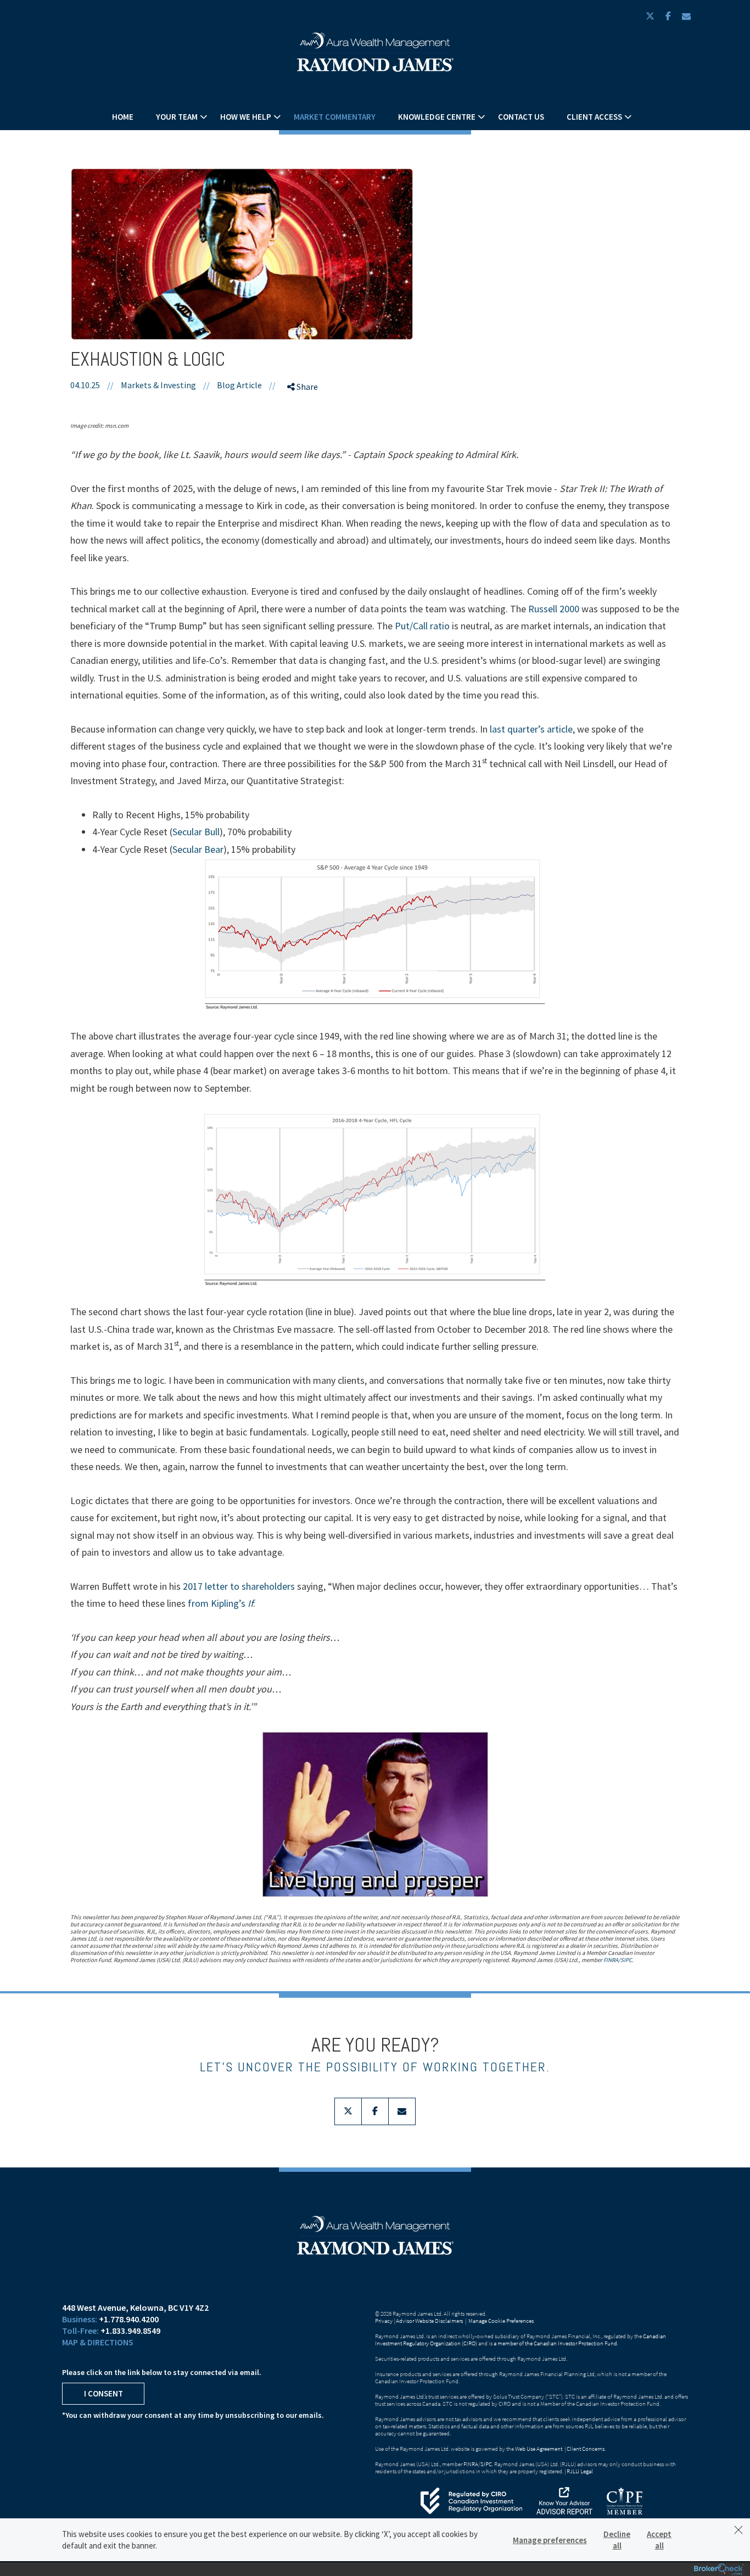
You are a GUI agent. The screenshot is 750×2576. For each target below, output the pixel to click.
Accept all (659, 2540)
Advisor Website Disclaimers (429, 2321)
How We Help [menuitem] (246, 117)
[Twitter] (305, 426)
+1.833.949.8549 (130, 2331)
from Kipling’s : (222, 1603)
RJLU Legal (580, 2471)
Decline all (617, 2540)
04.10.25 (92, 385)
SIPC (626, 1960)
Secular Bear (198, 849)
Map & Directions (98, 2342)
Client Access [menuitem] (594, 117)
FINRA (611, 1960)
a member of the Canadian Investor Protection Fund (555, 2343)
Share (306, 387)
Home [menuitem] (123, 117)
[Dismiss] (738, 2530)
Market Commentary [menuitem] (335, 117)
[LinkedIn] (305, 445)
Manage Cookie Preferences (501, 2321)
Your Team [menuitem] (177, 117)
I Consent (103, 2393)
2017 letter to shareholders (239, 1586)
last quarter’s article (531, 729)
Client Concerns (586, 2449)
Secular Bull (196, 832)
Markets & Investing (158, 385)
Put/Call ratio (422, 626)
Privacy (384, 2321)
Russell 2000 (554, 609)
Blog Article (239, 385)
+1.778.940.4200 (129, 2319)
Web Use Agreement (539, 2449)
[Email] (305, 464)
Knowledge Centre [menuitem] (437, 117)
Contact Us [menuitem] (521, 117)
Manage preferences (550, 2540)
